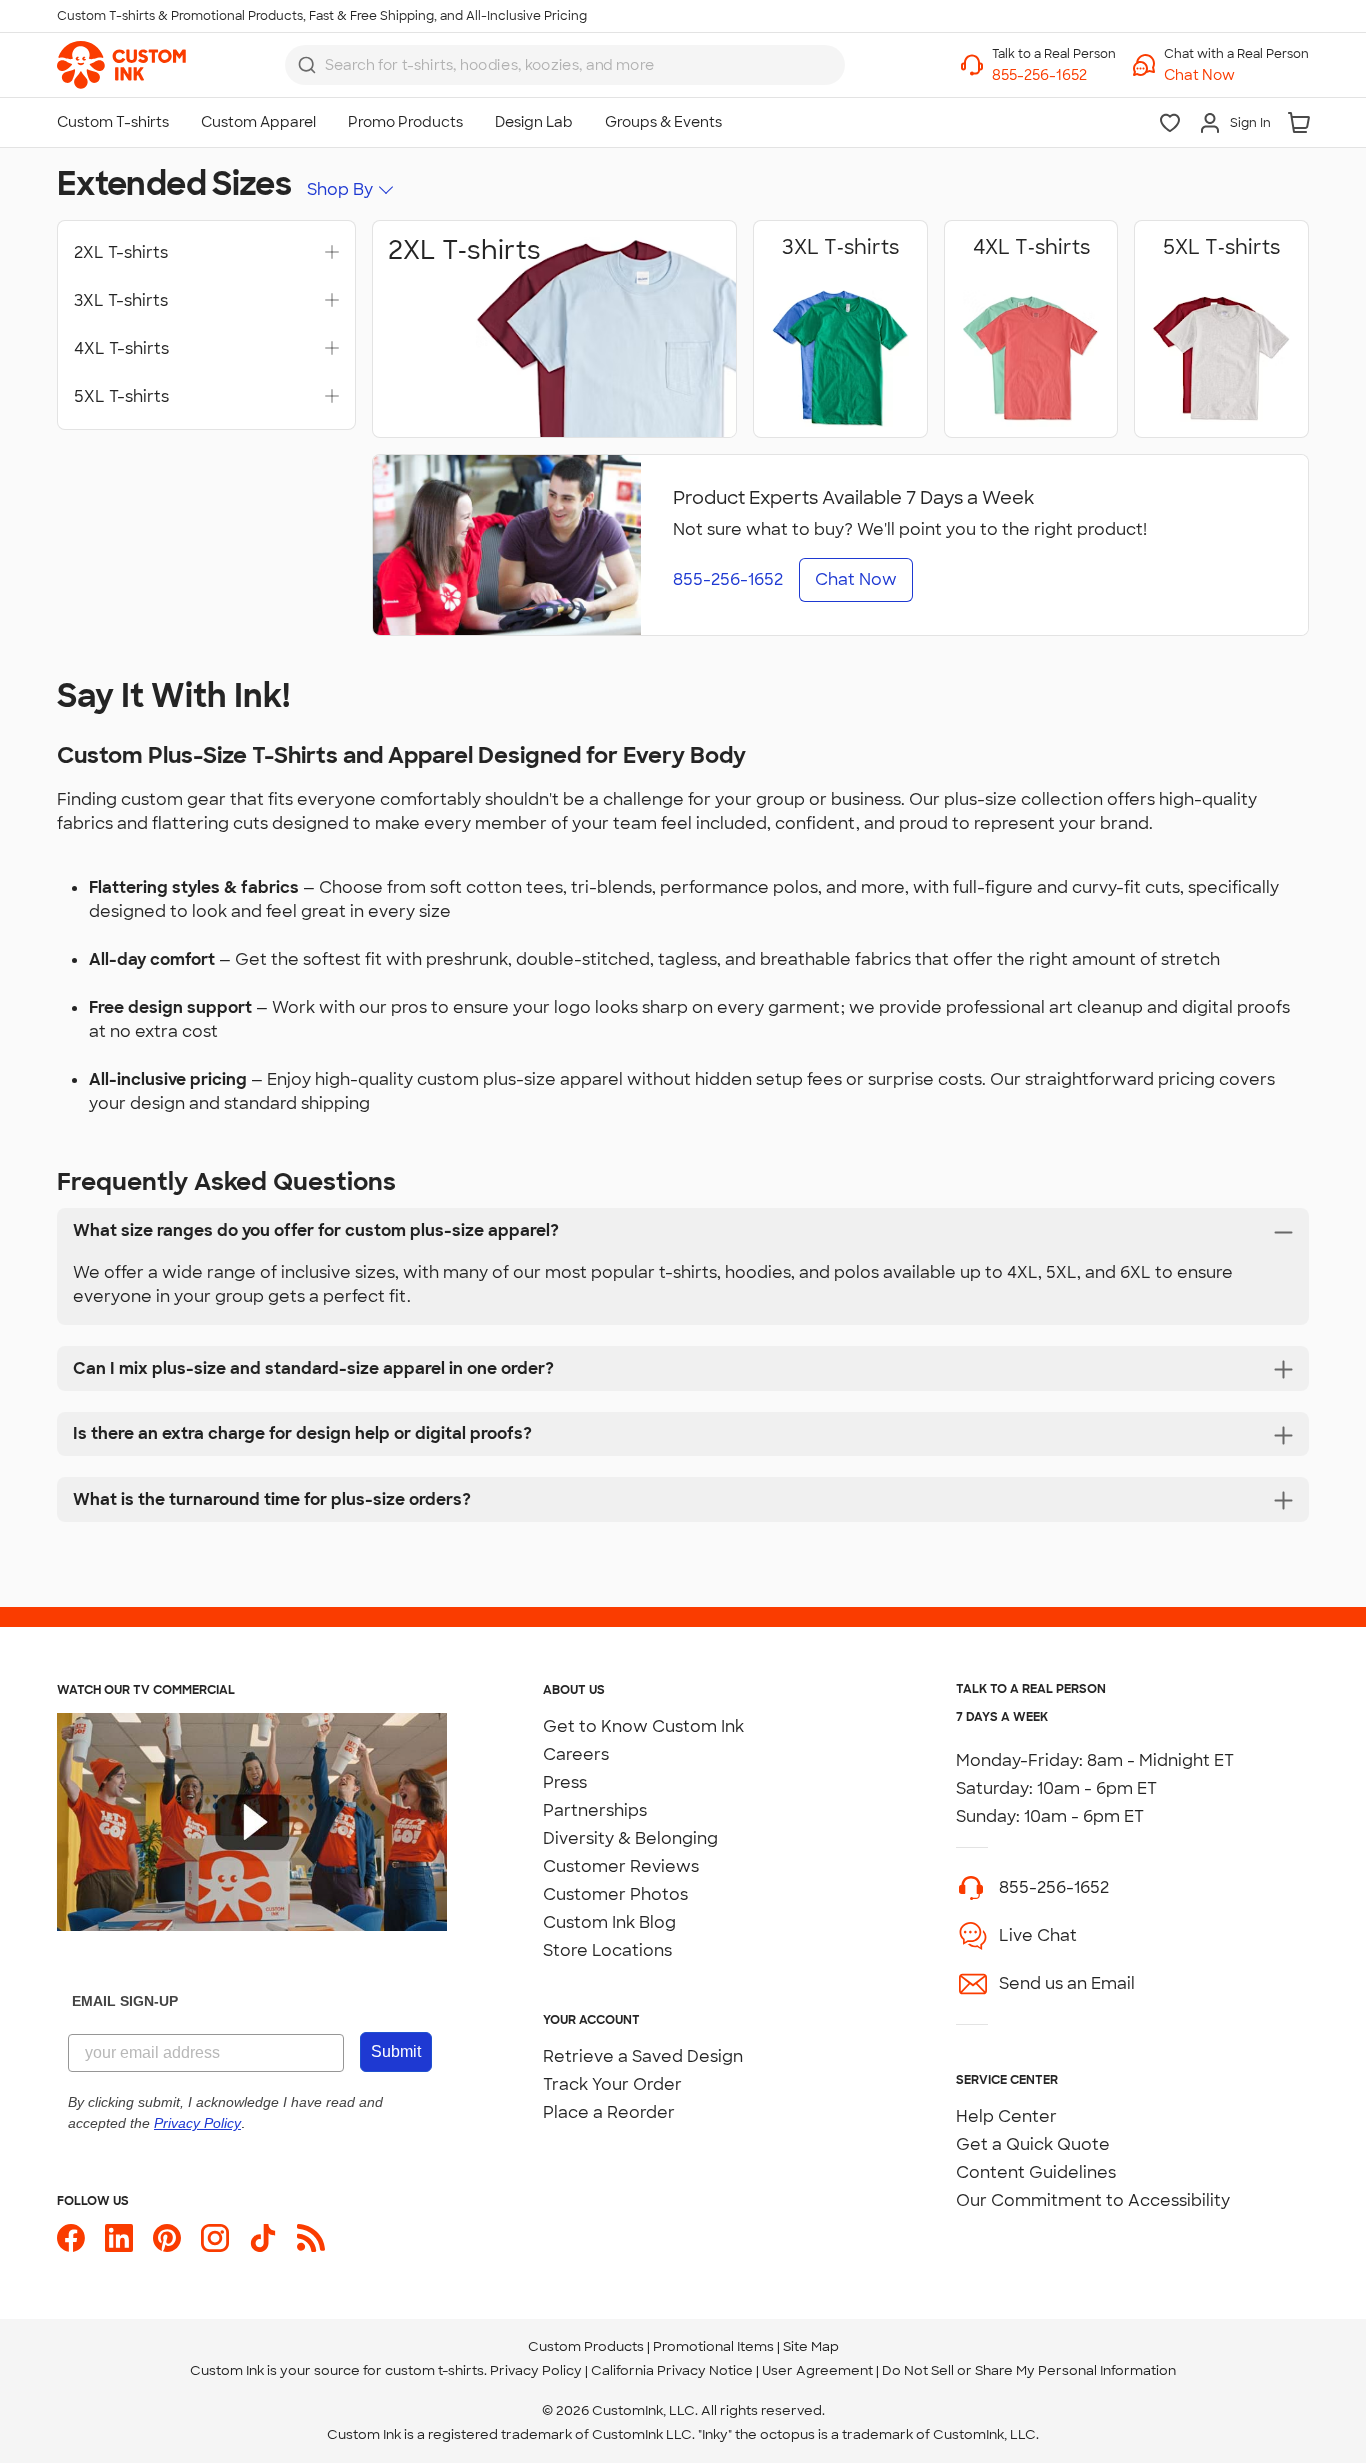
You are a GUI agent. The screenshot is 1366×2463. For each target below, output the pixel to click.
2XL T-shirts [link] (121, 253)
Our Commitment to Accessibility (1093, 2200)
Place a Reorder (609, 2112)
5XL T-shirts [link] (121, 397)
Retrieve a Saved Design (643, 2056)
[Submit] (307, 65)
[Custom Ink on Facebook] (71, 2238)
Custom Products (586, 2346)
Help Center (1006, 2116)
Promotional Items (713, 2346)
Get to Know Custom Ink (643, 1726)
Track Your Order (612, 2084)
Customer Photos (615, 1894)
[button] (1236, 75)
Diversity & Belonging (630, 1838)
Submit (396, 2051)
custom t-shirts (434, 2370)
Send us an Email (1067, 1983)
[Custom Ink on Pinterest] (167, 2238)
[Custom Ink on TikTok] (263, 2238)
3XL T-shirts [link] (121, 301)
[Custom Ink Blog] (311, 2238)
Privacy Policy (536, 2370)
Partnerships (595, 1810)
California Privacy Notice (672, 2370)
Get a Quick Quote (1033, 2144)
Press (565, 1782)
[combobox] (565, 65)
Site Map (811, 2346)
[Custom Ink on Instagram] (215, 2238)
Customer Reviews (621, 1866)
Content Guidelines (1036, 2172)
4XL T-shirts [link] (121, 349)
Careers (576, 1754)
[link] (121, 65)
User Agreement (817, 2370)
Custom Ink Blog (609, 1922)
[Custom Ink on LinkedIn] (119, 2238)
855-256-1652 (1054, 1887)
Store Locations (607, 1950)
